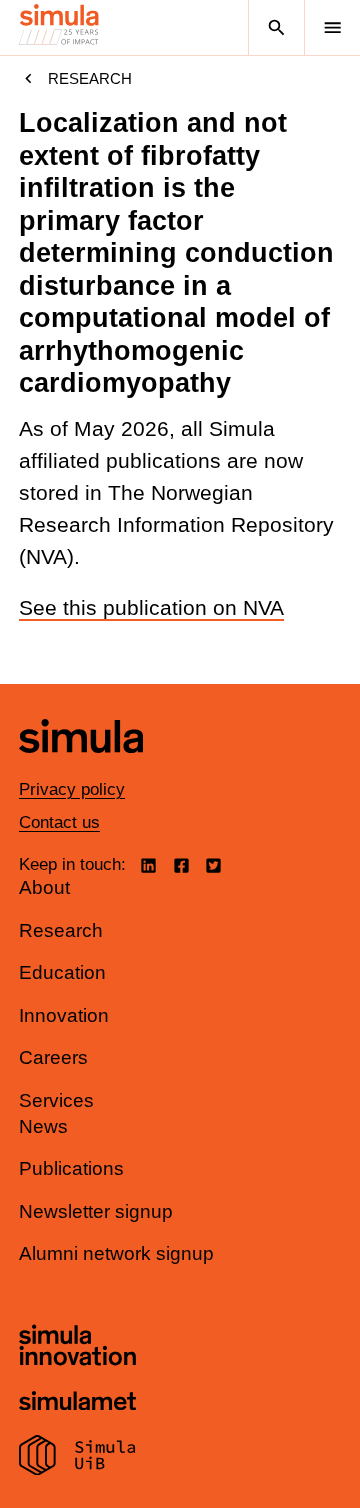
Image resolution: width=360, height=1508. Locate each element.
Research (90, 78)
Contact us (59, 822)
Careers (53, 1057)
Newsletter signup (96, 1211)
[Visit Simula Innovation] (77, 1348)
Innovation (64, 1015)
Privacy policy (72, 789)
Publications (71, 1168)
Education (62, 972)
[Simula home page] (81, 767)
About (44, 887)
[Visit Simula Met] (77, 1403)
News (43, 1126)
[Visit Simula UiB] (77, 1458)
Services (56, 1100)
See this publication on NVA (151, 608)
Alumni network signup (116, 1253)
